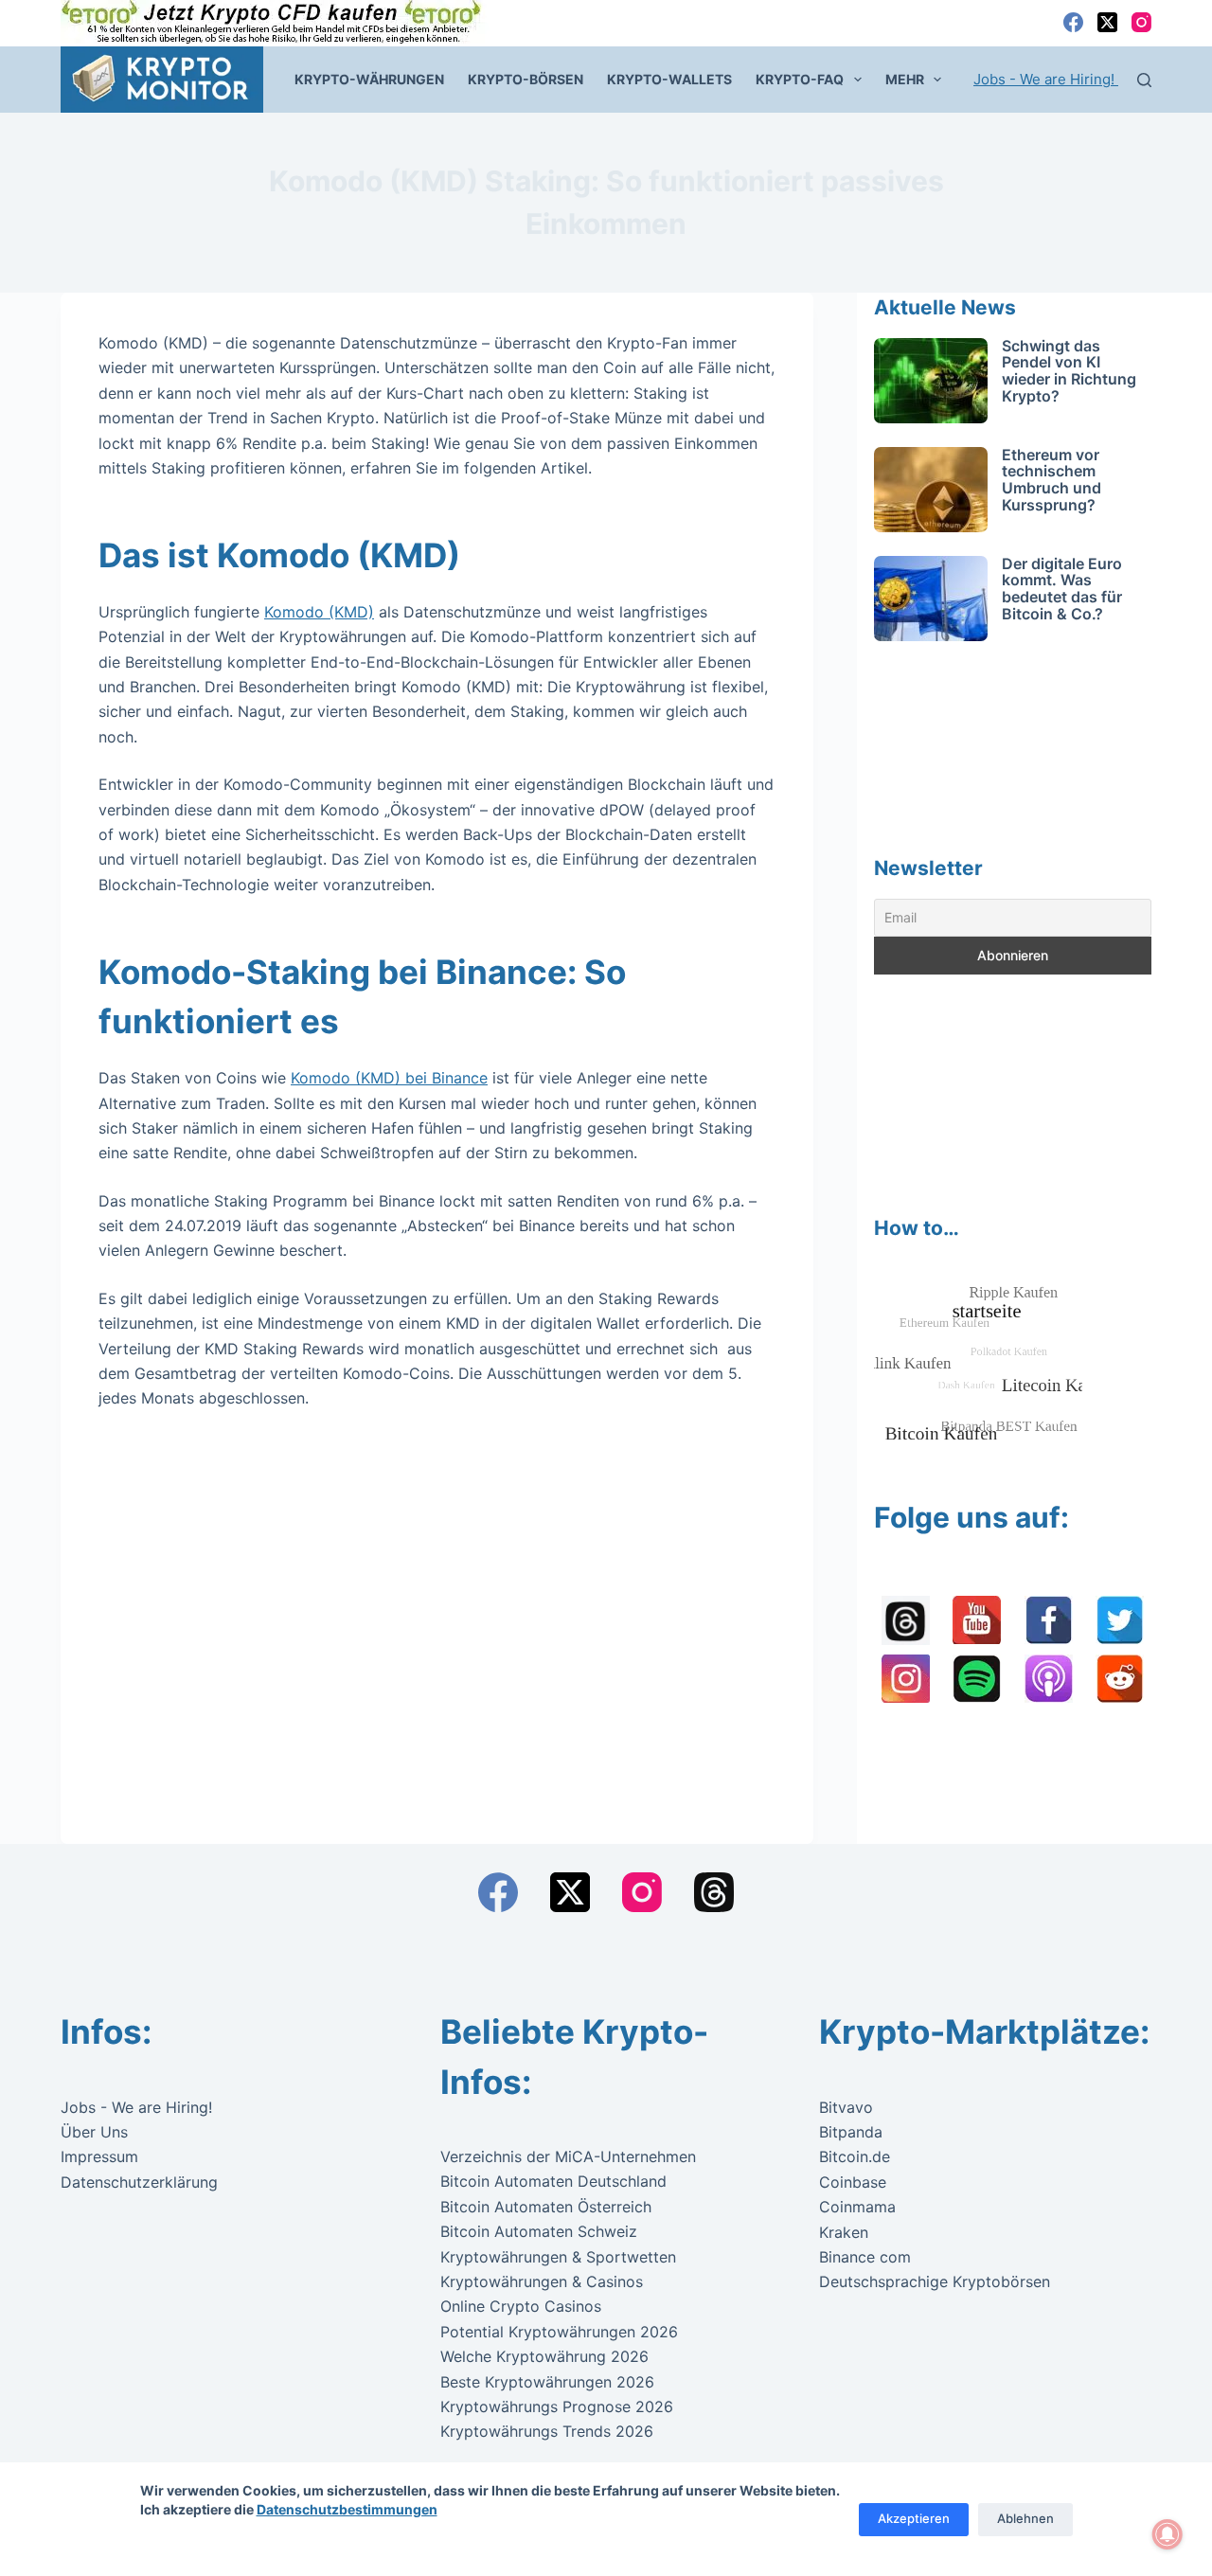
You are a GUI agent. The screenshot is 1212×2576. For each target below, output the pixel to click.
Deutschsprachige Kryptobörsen (935, 2281)
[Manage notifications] (1167, 2534)
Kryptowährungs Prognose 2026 (557, 2406)
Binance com (865, 2257)
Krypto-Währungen (369, 79)
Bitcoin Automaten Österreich (546, 2207)
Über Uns (94, 2132)
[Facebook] (1073, 22)
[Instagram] (1141, 22)
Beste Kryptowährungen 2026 (547, 2382)
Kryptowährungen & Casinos (542, 2281)
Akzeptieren (914, 2518)
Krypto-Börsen (526, 79)
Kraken (844, 2232)
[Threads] (714, 1892)
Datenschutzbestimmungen (347, 2509)
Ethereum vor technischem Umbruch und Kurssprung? (1052, 480)
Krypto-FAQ (800, 79)
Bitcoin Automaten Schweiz (539, 2231)
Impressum (99, 2156)
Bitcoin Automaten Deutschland (553, 2181)
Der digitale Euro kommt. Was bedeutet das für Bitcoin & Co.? (1062, 589)
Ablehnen (1025, 2518)
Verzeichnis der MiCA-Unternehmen (568, 2156)
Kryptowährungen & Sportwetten (558, 2257)
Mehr (905, 79)
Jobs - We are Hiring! (1046, 79)
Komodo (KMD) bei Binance (389, 1078)
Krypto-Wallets (669, 79)
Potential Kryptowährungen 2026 (559, 2332)
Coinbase (853, 2182)
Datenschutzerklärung (139, 2182)
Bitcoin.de (855, 2156)
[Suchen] (1144, 80)
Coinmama (857, 2207)
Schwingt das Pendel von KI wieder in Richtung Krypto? (1069, 371)
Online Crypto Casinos (521, 2306)
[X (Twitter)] (1107, 22)
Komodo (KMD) (319, 612)
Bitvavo (846, 2107)
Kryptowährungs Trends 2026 (547, 2431)
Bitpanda (851, 2132)
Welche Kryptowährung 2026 (544, 2356)
